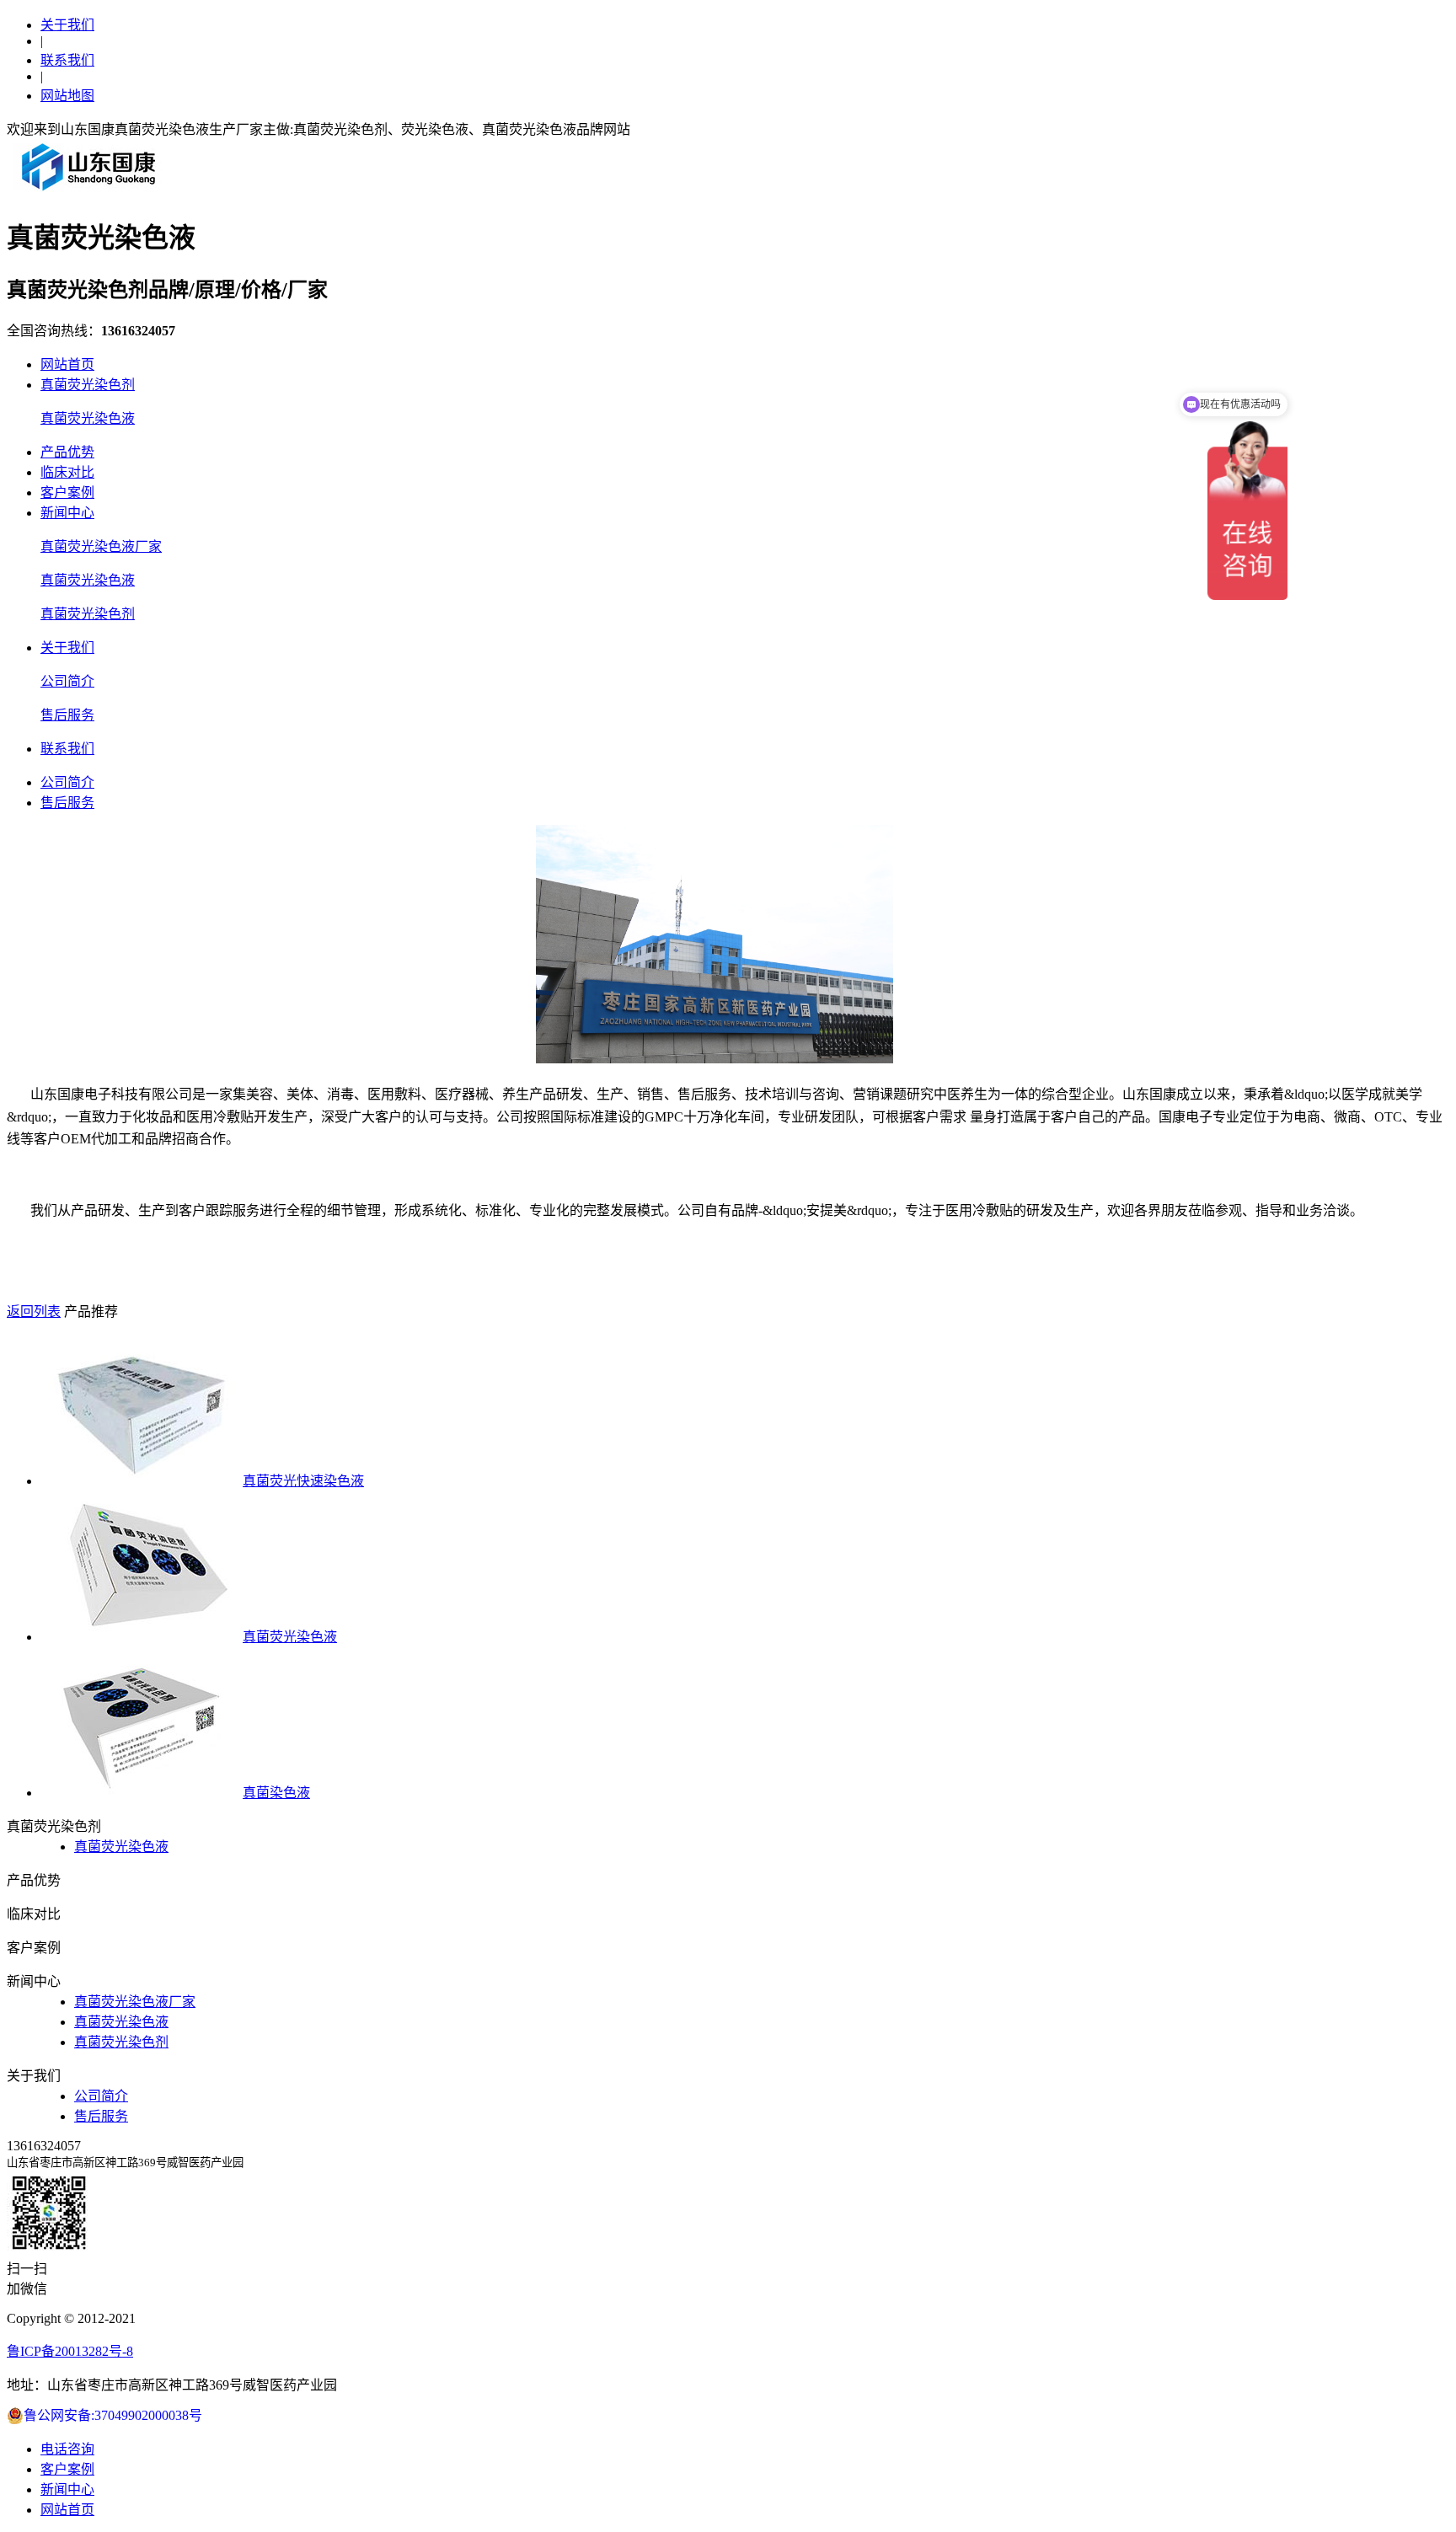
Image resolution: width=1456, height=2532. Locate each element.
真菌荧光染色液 (88, 418)
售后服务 (67, 715)
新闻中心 (67, 513)
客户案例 (67, 492)
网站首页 (67, 364)
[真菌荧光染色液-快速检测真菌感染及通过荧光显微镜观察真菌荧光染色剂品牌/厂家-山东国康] (89, 190)
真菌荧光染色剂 (88, 385)
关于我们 (67, 25)
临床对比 (67, 472)
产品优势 (67, 452)
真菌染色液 (276, 1793)
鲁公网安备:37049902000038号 (113, 2415)
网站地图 (67, 96)
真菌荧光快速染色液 (303, 1481)
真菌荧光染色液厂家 (101, 546)
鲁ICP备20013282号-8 (70, 2351)
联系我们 (67, 60)
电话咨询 (67, 2449)
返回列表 (34, 1312)
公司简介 (67, 681)
